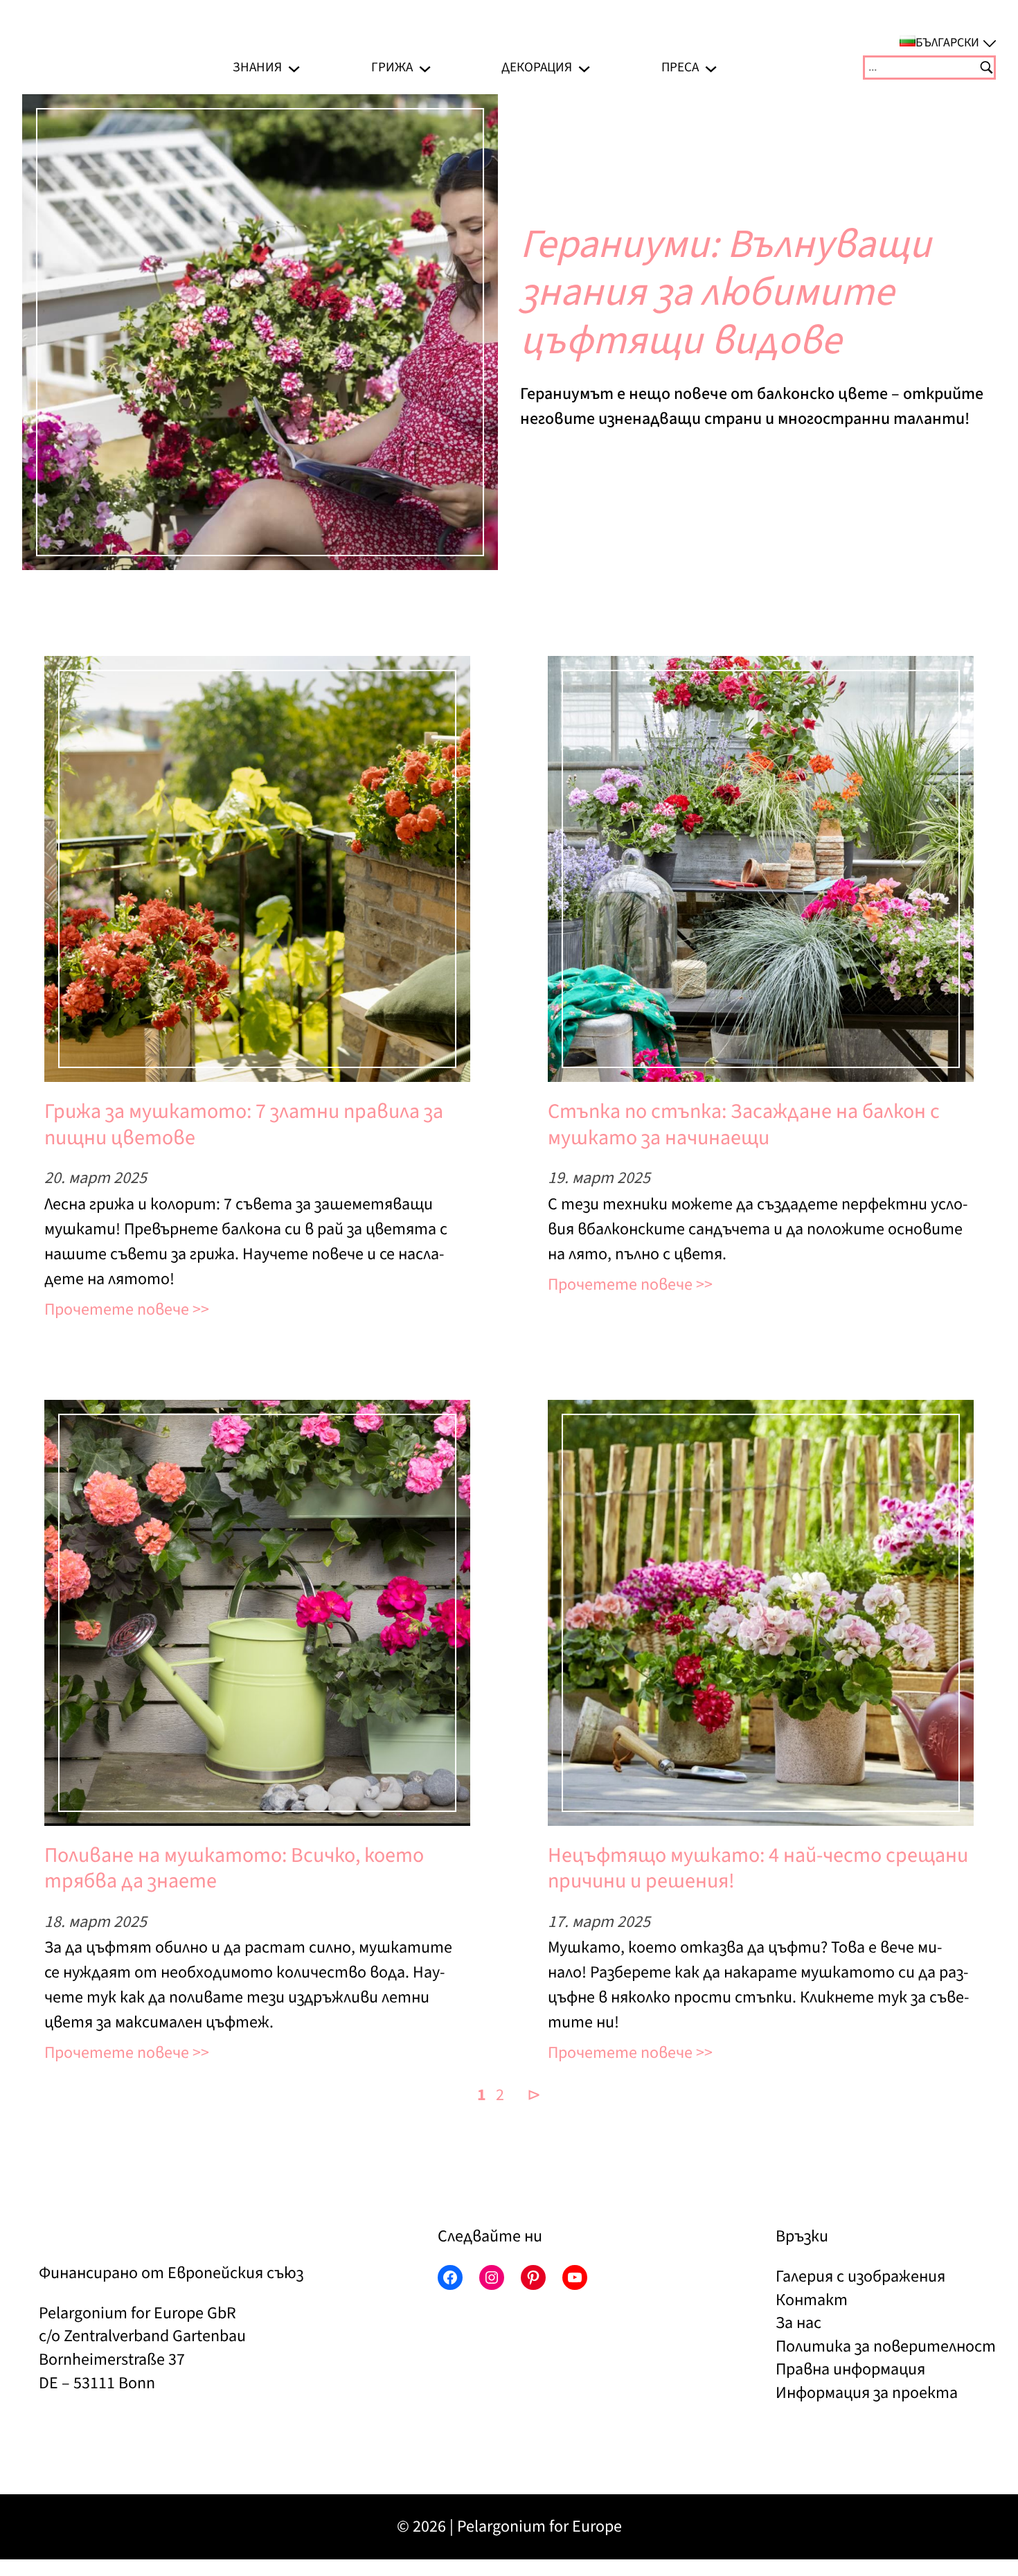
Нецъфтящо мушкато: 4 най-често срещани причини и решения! (758, 1868)
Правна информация (850, 2369)
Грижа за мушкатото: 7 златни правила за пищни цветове (244, 1125)
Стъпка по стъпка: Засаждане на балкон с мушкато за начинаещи (744, 1125)
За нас (798, 2323)
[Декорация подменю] (584, 68)
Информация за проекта (867, 2393)
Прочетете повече (117, 1309)
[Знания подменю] (294, 68)
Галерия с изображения (860, 2276)
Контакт (812, 2300)
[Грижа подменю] (425, 68)
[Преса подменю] (711, 68)
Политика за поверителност (886, 2346)
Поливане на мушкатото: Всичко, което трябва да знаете (234, 1868)
